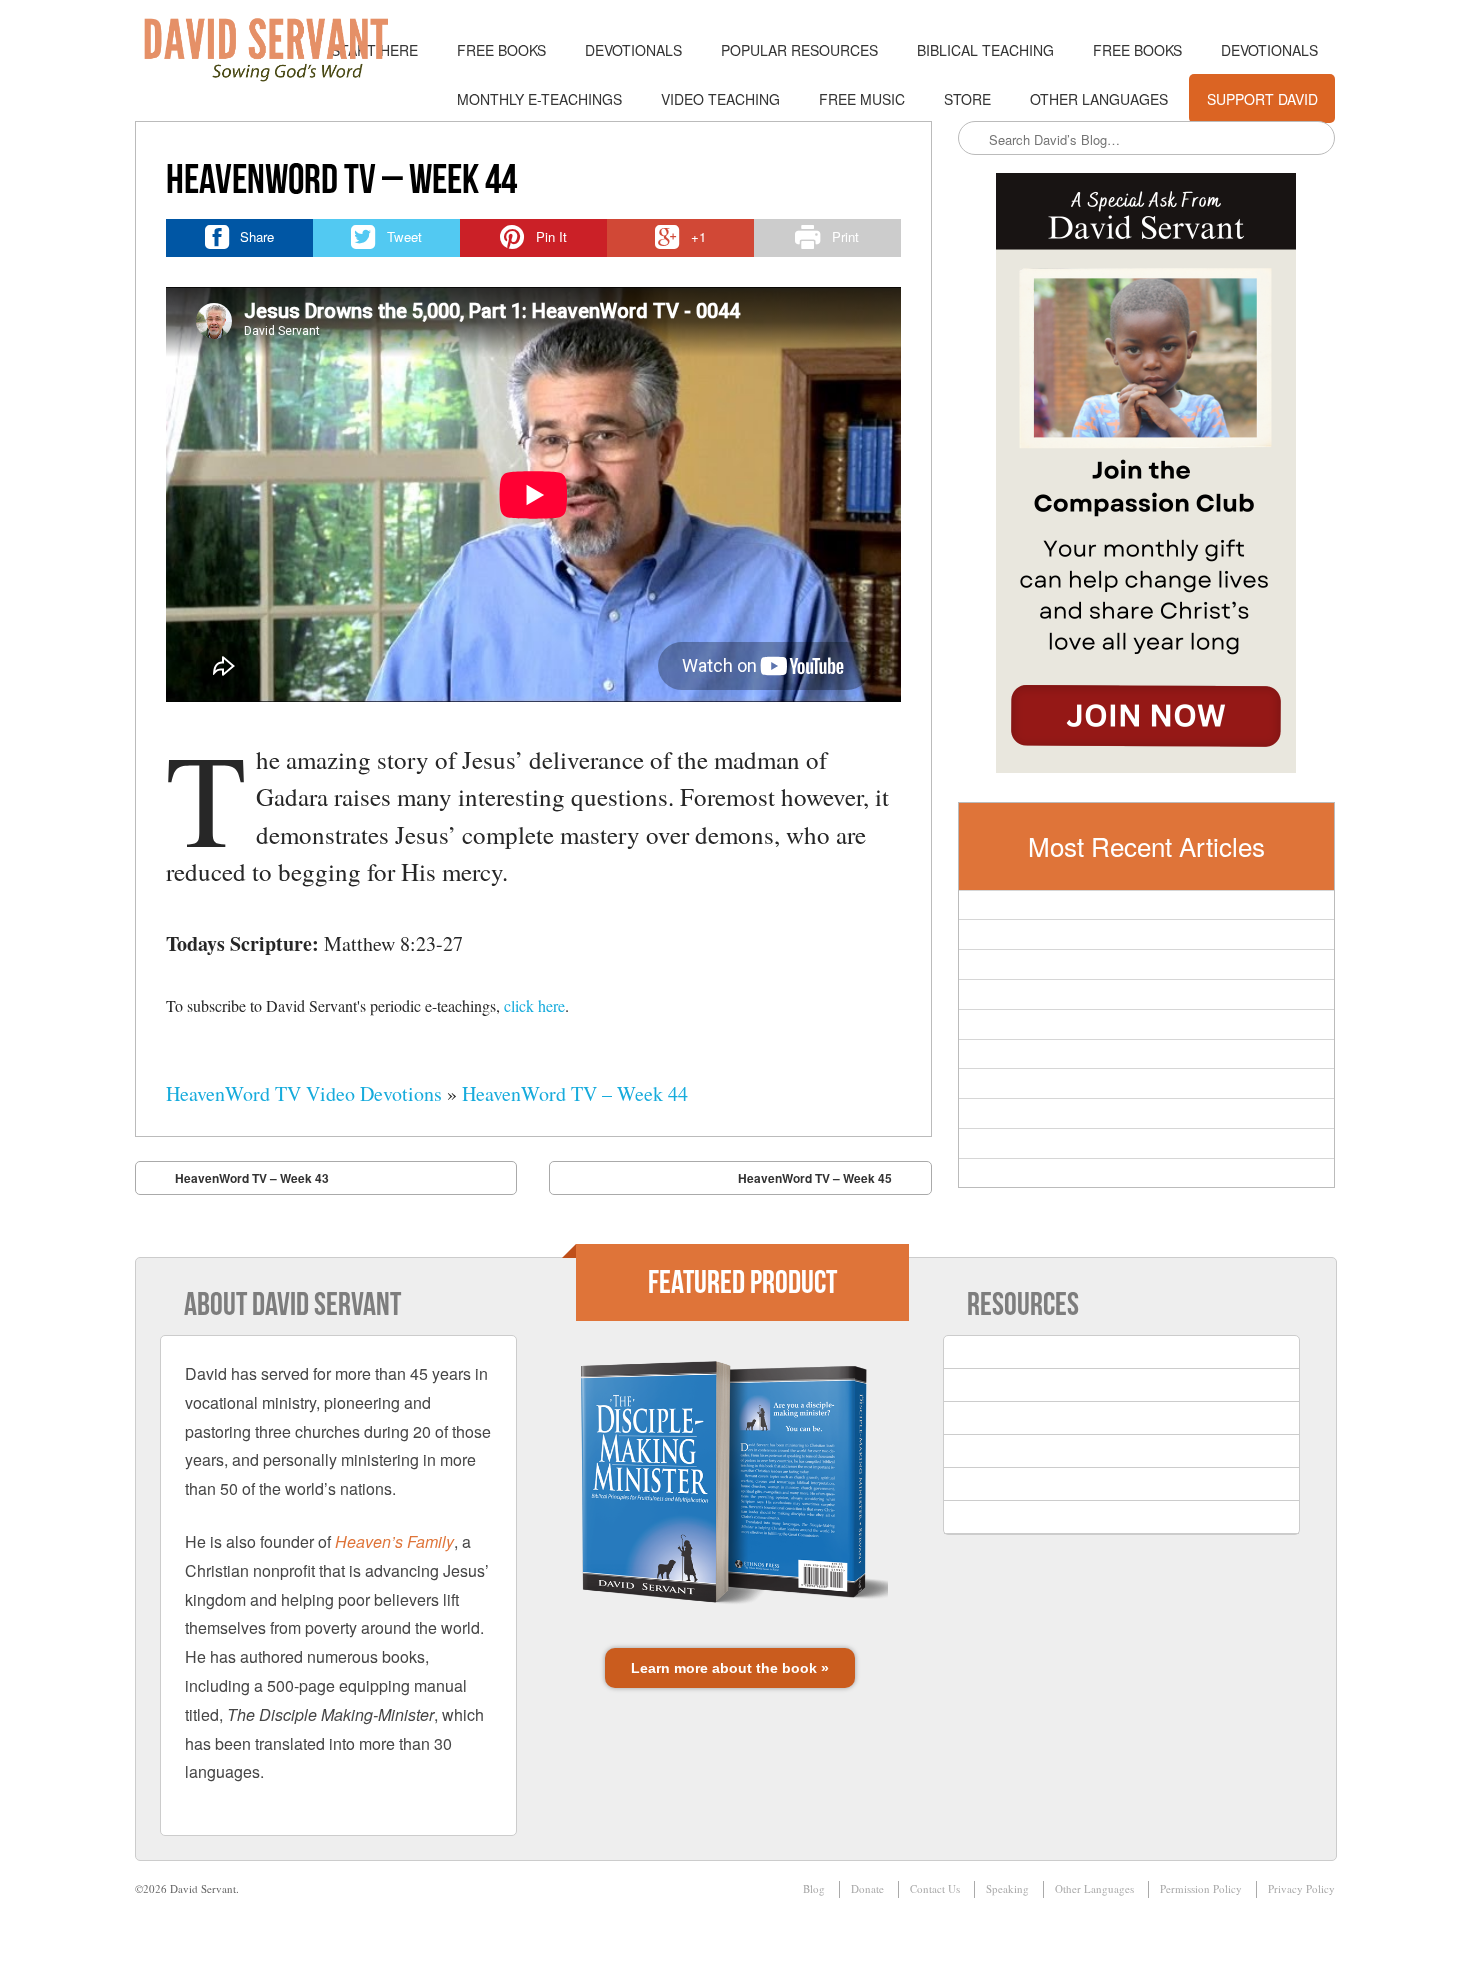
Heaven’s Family (394, 1541)
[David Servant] (280, 50)
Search (975, 139)
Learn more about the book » (730, 1668)
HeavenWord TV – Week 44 (575, 1093)
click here (534, 1005)
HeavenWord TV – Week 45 (815, 1178)
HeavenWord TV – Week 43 (252, 1178)
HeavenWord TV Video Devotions (304, 1093)
